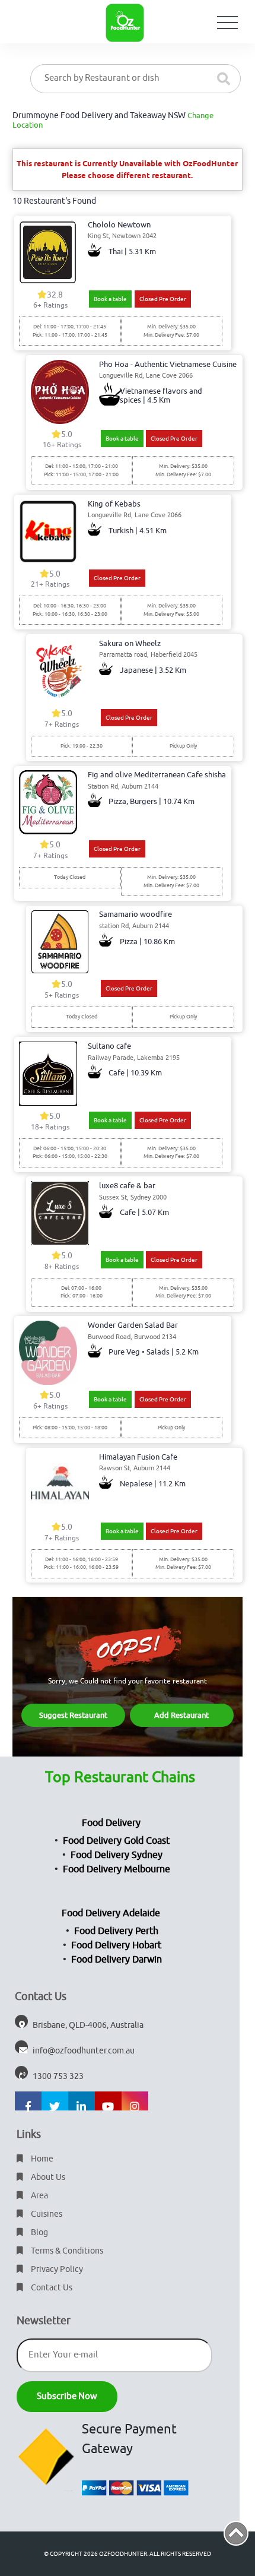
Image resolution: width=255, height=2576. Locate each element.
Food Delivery (111, 1823)
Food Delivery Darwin (117, 1960)
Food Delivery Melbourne (117, 1869)
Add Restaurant (181, 1715)
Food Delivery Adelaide (111, 1913)
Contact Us (51, 2288)
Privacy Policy (56, 2269)
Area (39, 2196)
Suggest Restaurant (73, 1715)
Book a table (110, 299)
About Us (47, 2177)
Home (41, 2159)
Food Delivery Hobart (116, 1945)
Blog (39, 2232)
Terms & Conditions (66, 2251)
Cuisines (46, 2214)
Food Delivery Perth (116, 1931)
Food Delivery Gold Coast (116, 1841)
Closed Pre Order (163, 299)
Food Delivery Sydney (117, 1855)
